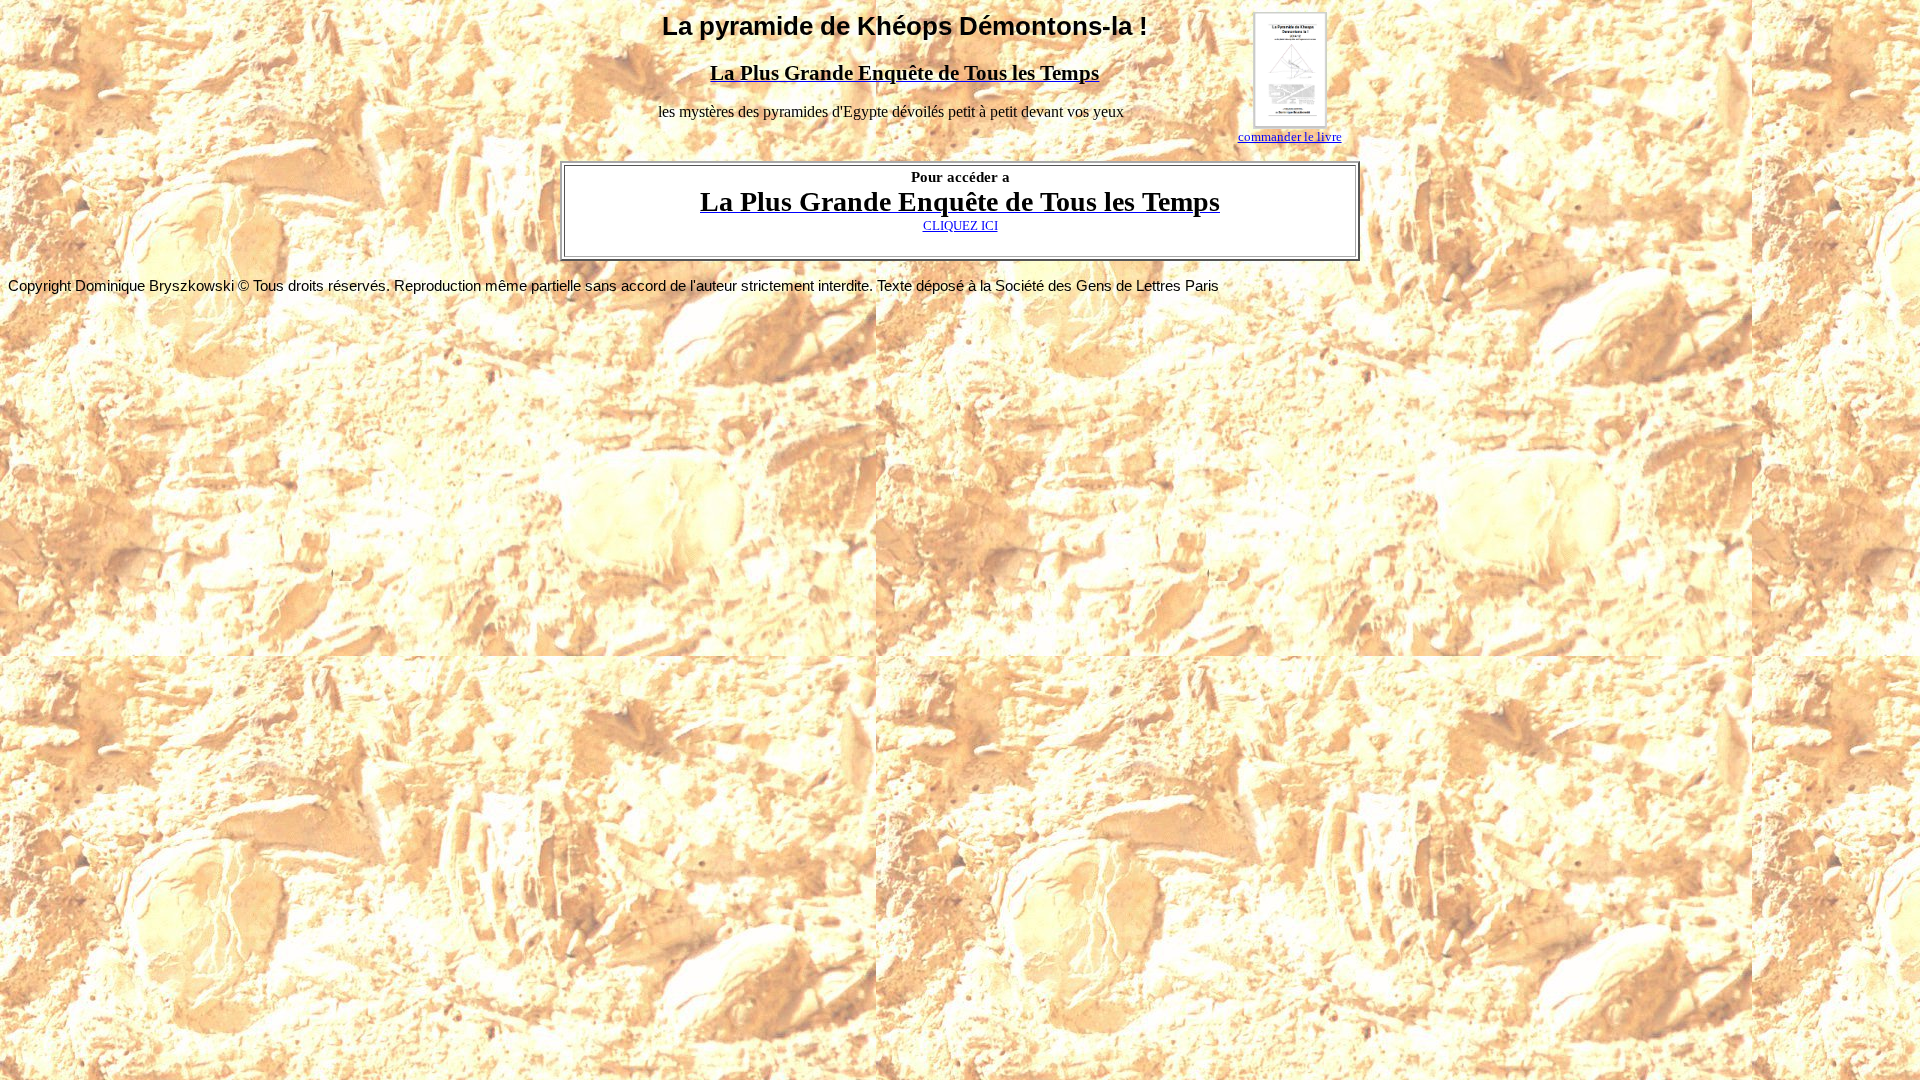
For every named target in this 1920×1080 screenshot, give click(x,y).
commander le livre (1290, 136)
